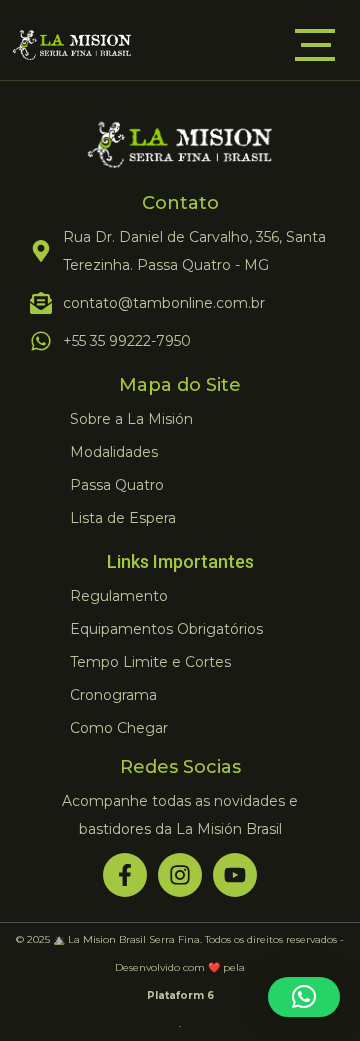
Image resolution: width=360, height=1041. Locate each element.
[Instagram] (180, 875)
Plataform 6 (180, 995)
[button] (304, 997)
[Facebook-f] (125, 875)
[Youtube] (235, 875)
